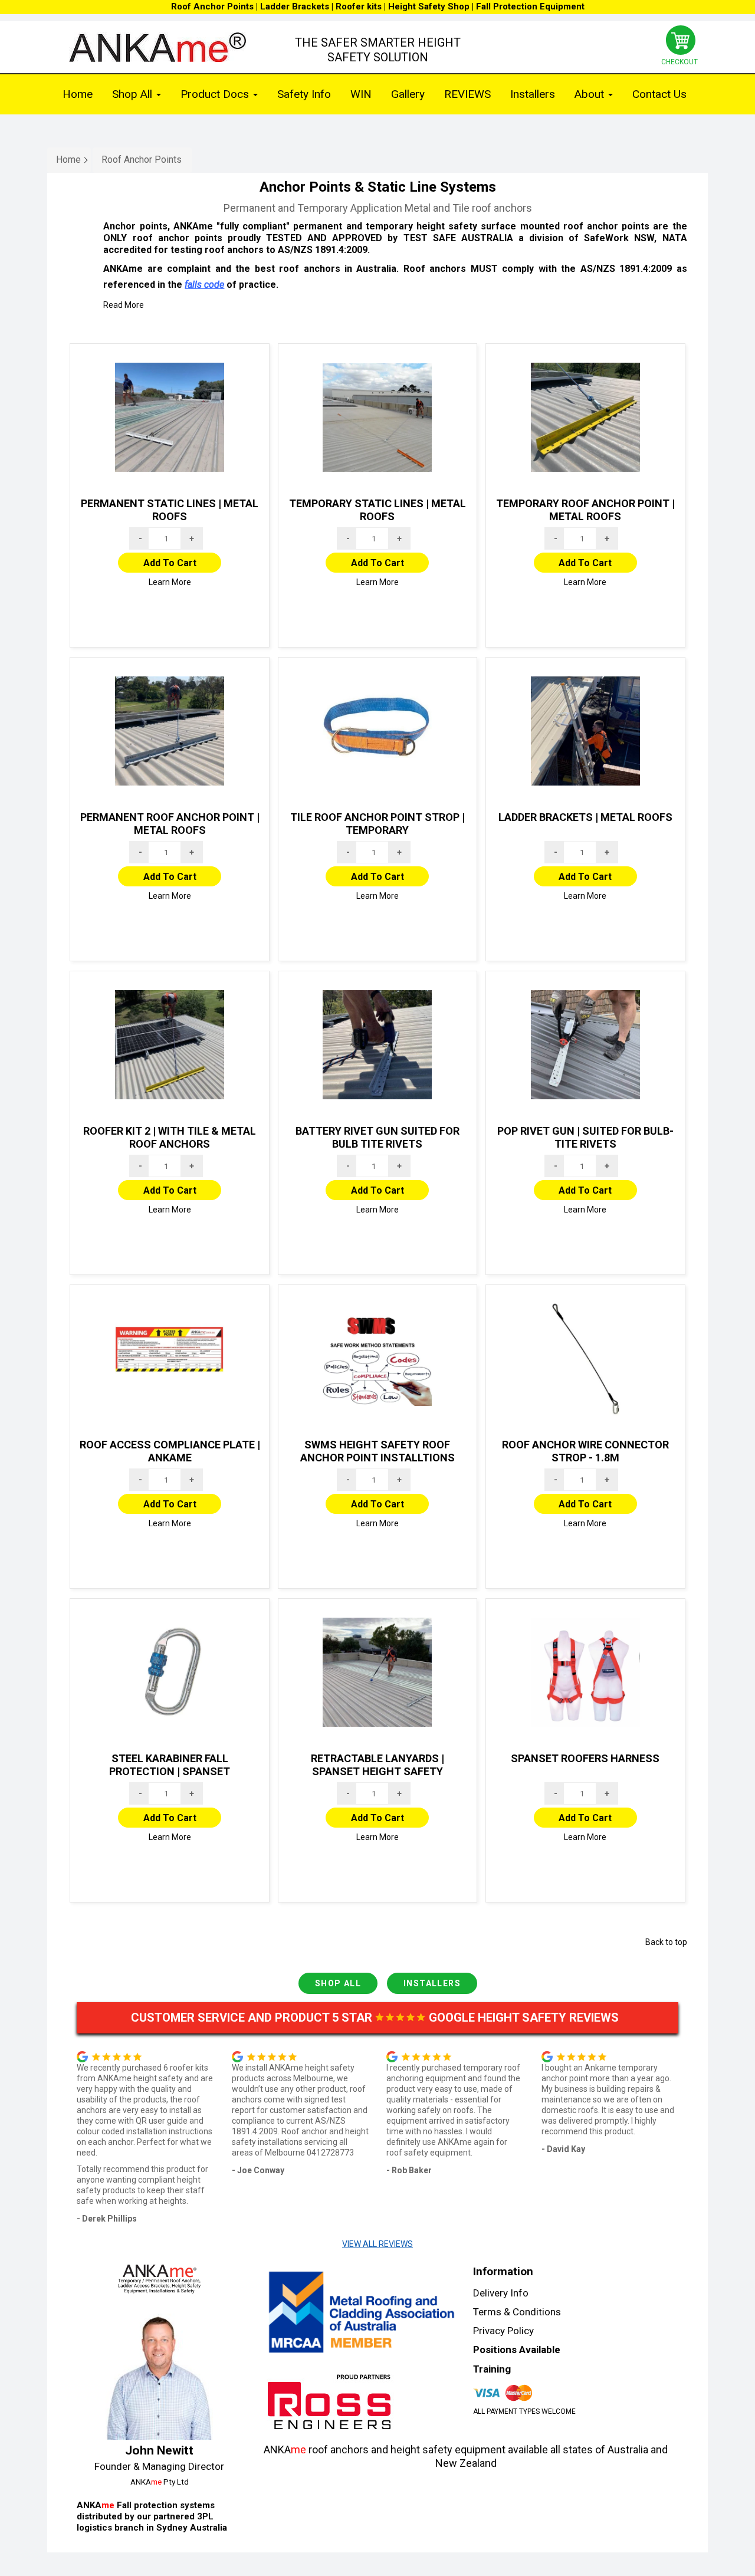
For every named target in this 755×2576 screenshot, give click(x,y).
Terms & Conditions (517, 2312)
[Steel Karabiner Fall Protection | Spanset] (170, 1673)
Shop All (134, 94)
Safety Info (304, 94)
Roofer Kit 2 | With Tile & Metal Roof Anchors (170, 1138)
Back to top (666, 1942)
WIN (361, 94)
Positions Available (517, 2350)
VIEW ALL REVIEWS (377, 2244)
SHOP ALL (338, 1983)
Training (492, 2369)
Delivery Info (501, 2293)
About (591, 94)
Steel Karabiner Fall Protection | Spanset (170, 1765)
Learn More (170, 582)
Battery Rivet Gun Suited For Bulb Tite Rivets (377, 1138)
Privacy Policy (503, 2331)
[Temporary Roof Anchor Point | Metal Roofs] (585, 418)
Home (78, 94)
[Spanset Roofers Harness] (585, 1673)
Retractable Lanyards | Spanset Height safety (377, 1765)
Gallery (408, 94)
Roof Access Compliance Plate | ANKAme (170, 1451)
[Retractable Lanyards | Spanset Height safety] (378, 1673)
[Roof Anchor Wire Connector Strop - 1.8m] (585, 1359)
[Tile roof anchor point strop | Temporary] (378, 731)
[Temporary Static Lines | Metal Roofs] (378, 418)
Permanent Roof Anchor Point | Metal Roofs (170, 824)
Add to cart (170, 563)
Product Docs (216, 94)
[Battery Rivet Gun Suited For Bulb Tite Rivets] (378, 1045)
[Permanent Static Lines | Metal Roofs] (170, 418)
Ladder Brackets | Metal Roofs (585, 817)
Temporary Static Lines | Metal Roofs (377, 510)
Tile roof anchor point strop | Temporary (377, 824)
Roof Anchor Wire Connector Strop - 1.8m (585, 1451)
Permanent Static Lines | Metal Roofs (170, 510)
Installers (533, 94)
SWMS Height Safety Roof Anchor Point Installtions (377, 1451)
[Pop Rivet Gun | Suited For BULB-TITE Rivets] (585, 1045)
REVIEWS (467, 94)
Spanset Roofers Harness (585, 1758)
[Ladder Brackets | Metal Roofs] (585, 731)
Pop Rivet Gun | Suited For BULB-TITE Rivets (585, 1138)
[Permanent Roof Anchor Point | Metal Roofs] (170, 731)
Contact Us (659, 94)
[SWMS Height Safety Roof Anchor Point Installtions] (378, 1359)
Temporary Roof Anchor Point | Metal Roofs (585, 510)
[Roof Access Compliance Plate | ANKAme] (170, 1359)
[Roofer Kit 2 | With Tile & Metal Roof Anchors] (170, 1045)
